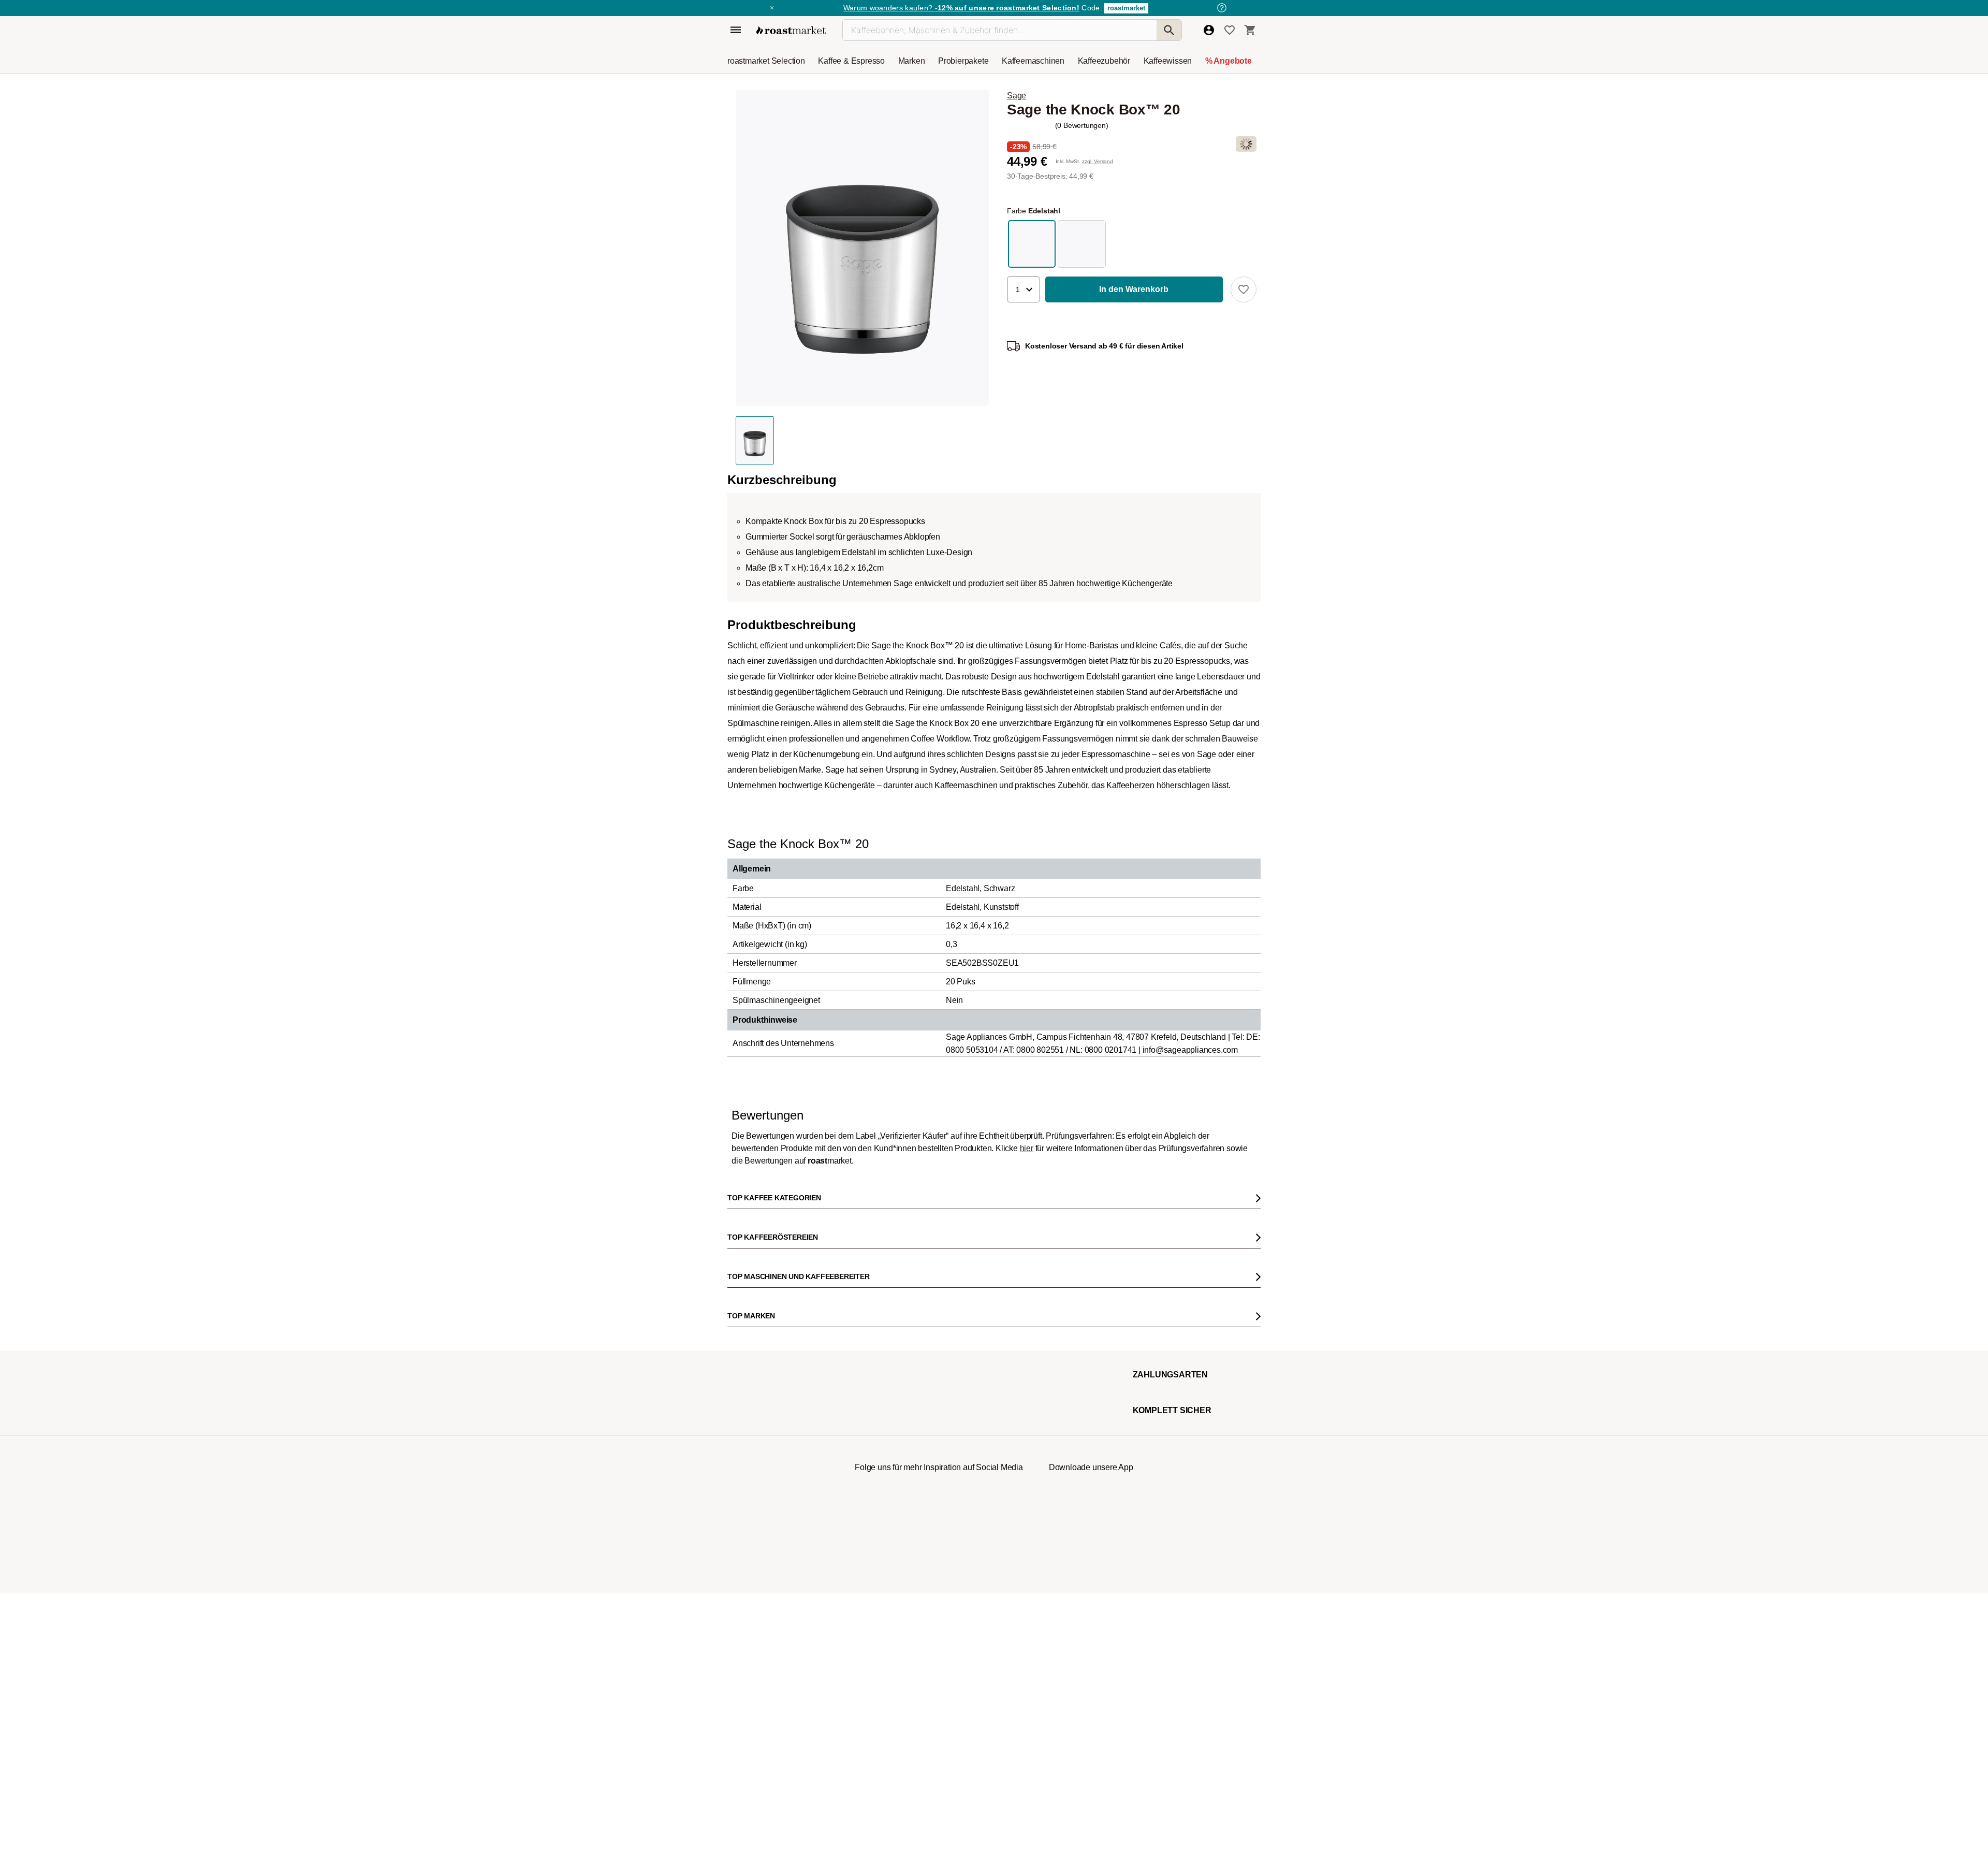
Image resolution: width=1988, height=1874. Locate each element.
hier (1027, 1845)
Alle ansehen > (1217, 815)
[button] (1024, 289)
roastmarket (1126, 8)
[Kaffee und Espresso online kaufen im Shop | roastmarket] (791, 30)
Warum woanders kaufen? (961, 8)
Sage (1017, 96)
